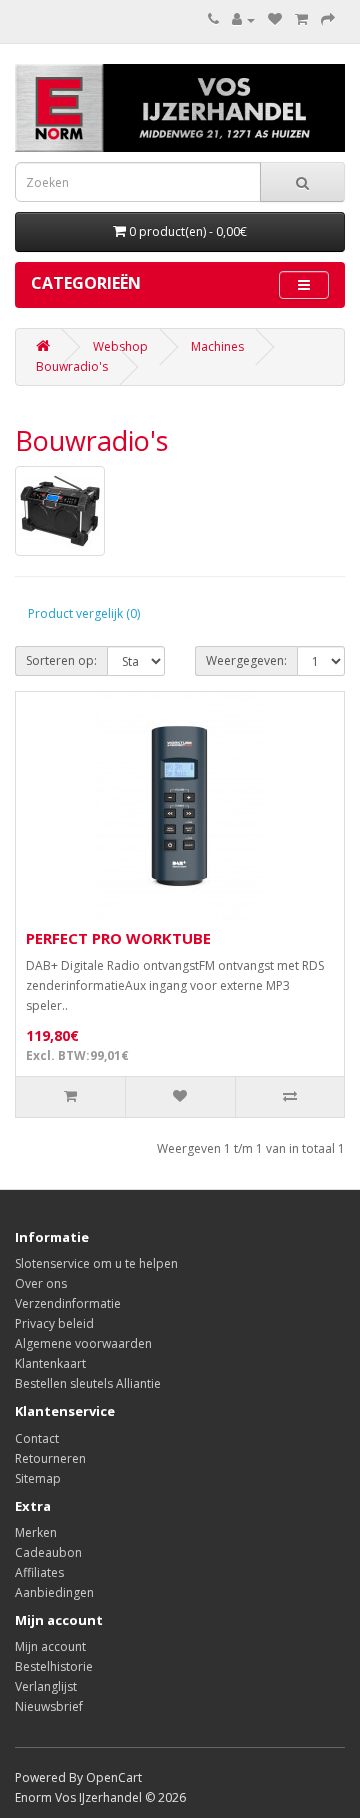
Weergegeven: (246, 660)
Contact (37, 1438)
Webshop (120, 346)
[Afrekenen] (328, 19)
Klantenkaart (50, 1363)
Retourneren (50, 1458)
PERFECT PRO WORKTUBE (118, 938)
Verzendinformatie (68, 1303)
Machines (217, 346)
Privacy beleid (54, 1323)
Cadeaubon (48, 1552)
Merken (36, 1532)
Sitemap (38, 1478)
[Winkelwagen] (301, 19)
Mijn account (50, 1646)
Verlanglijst (46, 1686)
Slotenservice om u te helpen (96, 1263)
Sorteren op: (61, 660)
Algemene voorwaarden (83, 1343)
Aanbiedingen (54, 1592)
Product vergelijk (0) (84, 613)
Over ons (41, 1283)
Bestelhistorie (54, 1666)
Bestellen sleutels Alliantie (88, 1383)
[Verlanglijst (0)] (275, 19)
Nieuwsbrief (49, 1706)
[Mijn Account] (243, 19)
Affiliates (39, 1572)
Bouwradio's (72, 366)
